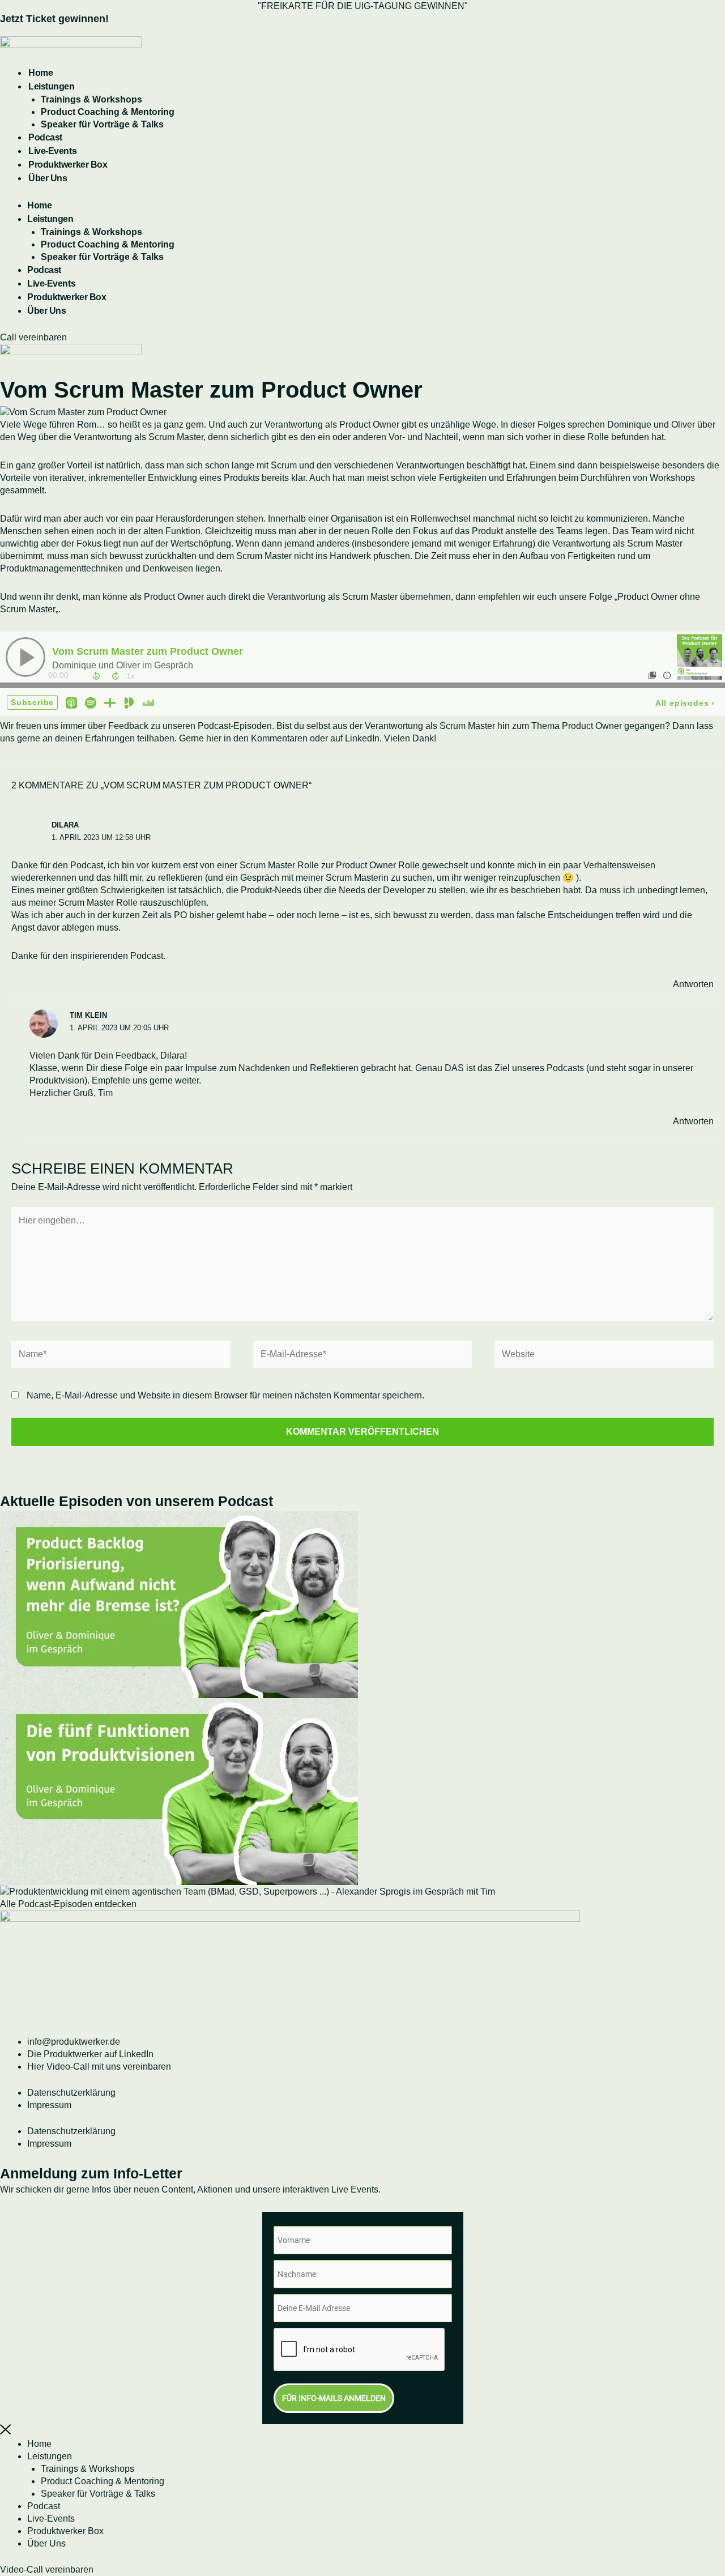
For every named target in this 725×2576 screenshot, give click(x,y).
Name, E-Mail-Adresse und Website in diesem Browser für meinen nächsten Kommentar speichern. (225, 1395)
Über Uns (48, 178)
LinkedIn (362, 738)
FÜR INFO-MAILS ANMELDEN (334, 2398)
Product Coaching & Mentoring (108, 112)
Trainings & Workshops (91, 99)
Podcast (45, 137)
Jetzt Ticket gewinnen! (54, 19)
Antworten (693, 984)
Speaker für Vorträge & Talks (102, 124)
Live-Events (52, 151)
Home (40, 73)
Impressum (49, 2105)
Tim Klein (88, 1015)
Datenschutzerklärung (71, 2093)
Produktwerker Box (68, 165)
